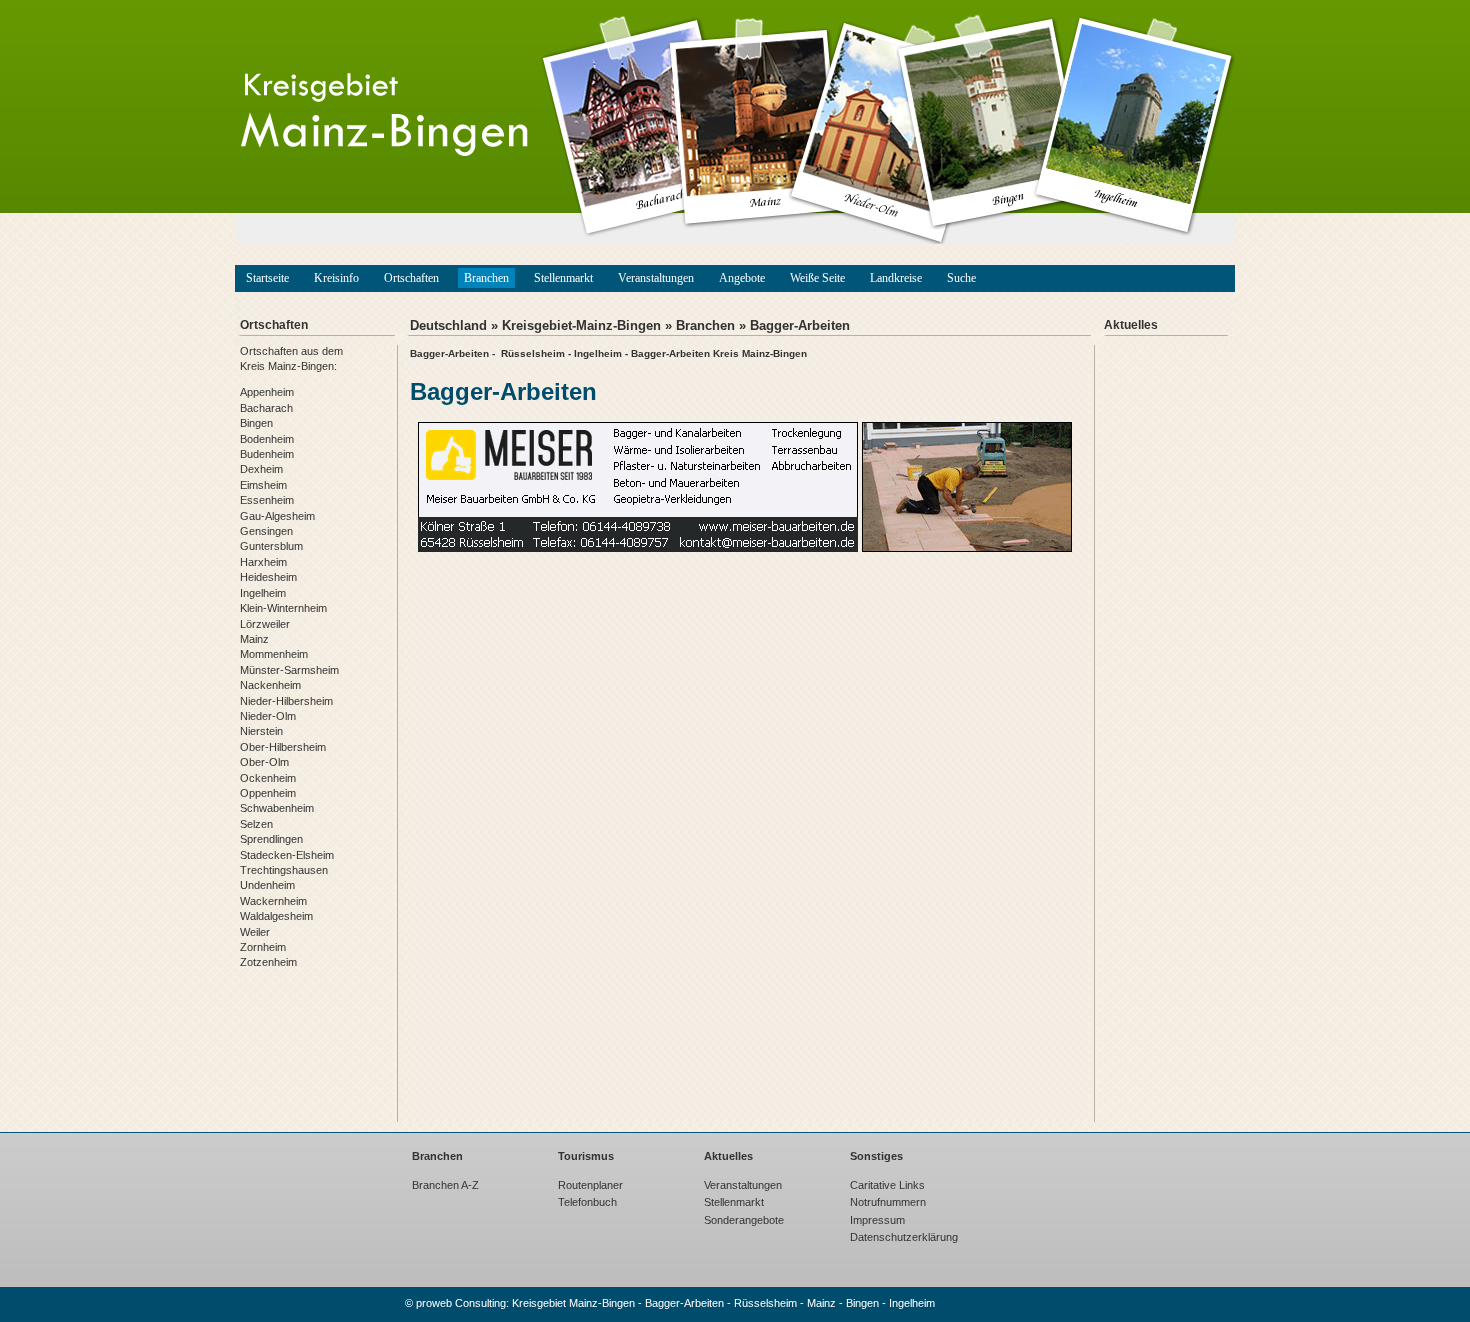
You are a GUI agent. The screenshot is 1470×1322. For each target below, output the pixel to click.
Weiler (255, 932)
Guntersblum (271, 546)
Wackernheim (273, 901)
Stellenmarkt (563, 278)
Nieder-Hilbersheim (286, 701)
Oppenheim (268, 793)
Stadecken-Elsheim (287, 855)
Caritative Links (887, 1185)
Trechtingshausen (284, 870)
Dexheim (261, 469)
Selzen (256, 824)
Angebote (742, 278)
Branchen (486, 278)
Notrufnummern (888, 1202)
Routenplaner (590, 1185)
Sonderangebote (744, 1220)
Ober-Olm (264, 762)
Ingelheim (263, 593)
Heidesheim (268, 577)
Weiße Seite (817, 278)
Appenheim (267, 392)
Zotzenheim (268, 962)
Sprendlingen (271, 839)
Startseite (267, 278)
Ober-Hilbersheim (283, 747)
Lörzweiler (265, 624)
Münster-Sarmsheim (289, 670)
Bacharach (266, 408)
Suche (961, 278)
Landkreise (896, 278)
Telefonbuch (587, 1202)
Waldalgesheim (276, 916)
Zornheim (263, 947)
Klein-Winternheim (283, 608)
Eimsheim (263, 485)
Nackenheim (270, 685)
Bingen (256, 423)
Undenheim (267, 885)
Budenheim (267, 454)
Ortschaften (411, 278)
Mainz (254, 639)
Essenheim (267, 500)
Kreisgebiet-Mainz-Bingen (581, 325)
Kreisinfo (336, 278)
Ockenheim (268, 778)
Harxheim (263, 562)
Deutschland (448, 325)
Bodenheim (267, 439)
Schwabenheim (277, 808)
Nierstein (261, 731)
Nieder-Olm (268, 716)
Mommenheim (274, 654)
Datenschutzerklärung (904, 1237)
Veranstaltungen (656, 278)
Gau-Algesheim (277, 516)
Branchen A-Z (445, 1185)
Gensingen (266, 531)
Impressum (877, 1220)
